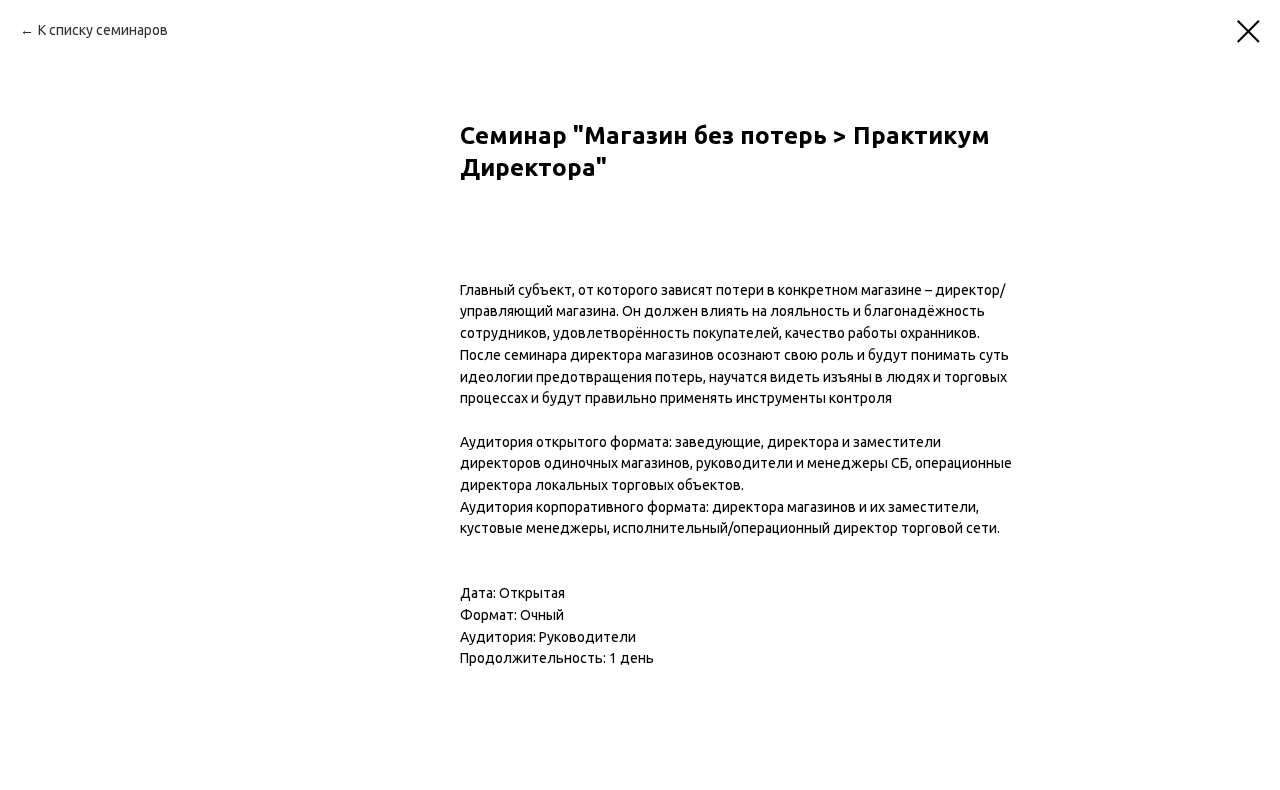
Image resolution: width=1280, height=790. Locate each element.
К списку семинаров (103, 30)
